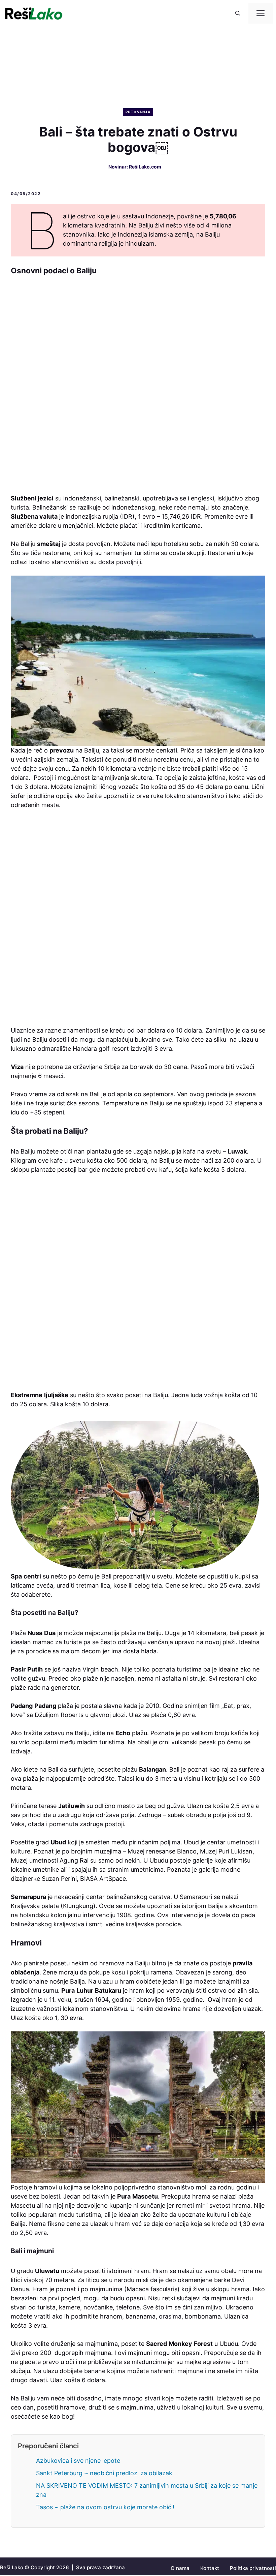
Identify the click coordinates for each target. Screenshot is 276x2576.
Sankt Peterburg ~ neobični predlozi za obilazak (104, 2473)
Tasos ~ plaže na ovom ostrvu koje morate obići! (105, 2507)
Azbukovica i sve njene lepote (78, 2461)
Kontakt (210, 2568)
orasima (170, 2316)
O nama (180, 2568)
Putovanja (138, 112)
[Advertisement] (138, 388)
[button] (238, 13)
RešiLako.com (145, 167)
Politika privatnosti (253, 2568)
